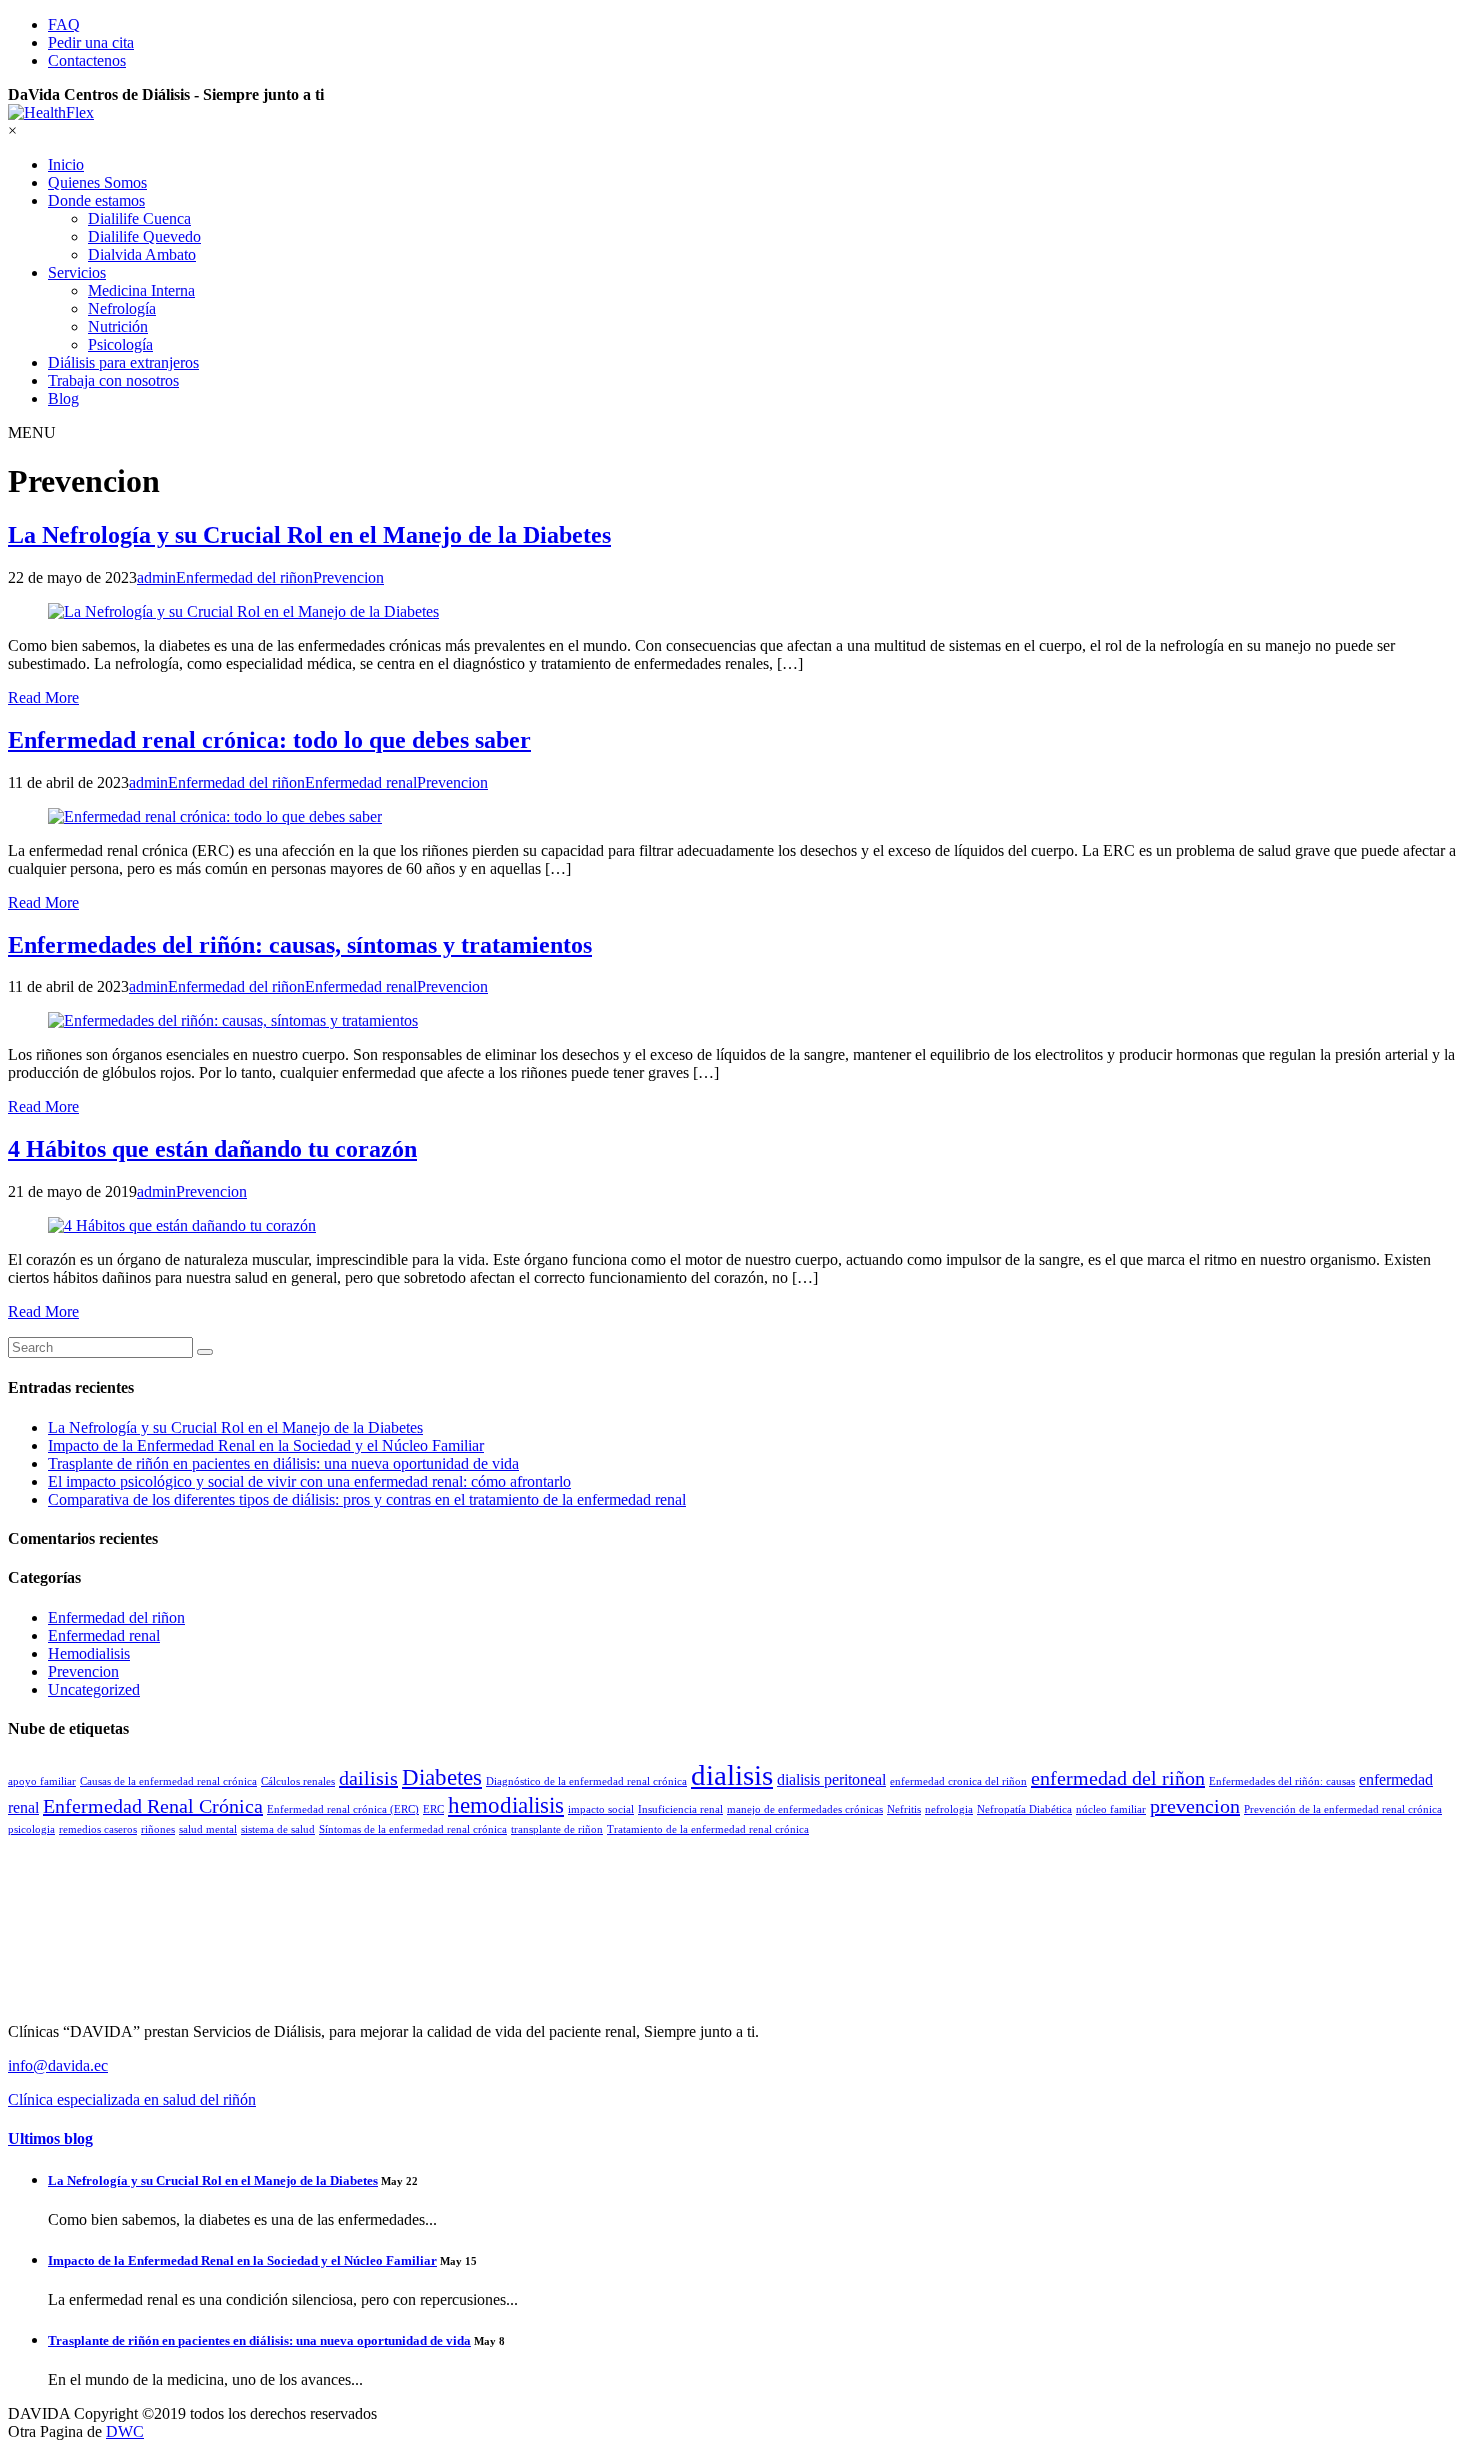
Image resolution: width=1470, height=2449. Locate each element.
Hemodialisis (89, 1653)
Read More (43, 697)
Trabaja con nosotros (113, 380)
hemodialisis (506, 1805)
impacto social (601, 1809)
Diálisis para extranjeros (123, 362)
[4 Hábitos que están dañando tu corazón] (735, 1226)
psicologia (31, 1829)
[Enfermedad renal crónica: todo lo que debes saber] (735, 817)
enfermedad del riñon (1118, 1778)
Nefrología (122, 308)
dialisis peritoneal (831, 1780)
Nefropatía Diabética (1024, 1809)
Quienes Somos (97, 182)
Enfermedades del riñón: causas (1282, 1781)
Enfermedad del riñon (116, 1617)
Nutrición (118, 326)
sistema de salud (278, 1829)
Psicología (120, 344)
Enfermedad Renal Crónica (153, 1806)
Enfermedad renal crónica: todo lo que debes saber (269, 740)
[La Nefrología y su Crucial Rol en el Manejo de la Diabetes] (735, 612)
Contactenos (87, 60)
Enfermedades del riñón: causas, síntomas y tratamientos (300, 945)
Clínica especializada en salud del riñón (132, 2099)
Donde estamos (96, 200)
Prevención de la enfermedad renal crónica (1343, 1809)
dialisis (732, 1775)
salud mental (208, 1829)
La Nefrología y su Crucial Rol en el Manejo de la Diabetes (309, 535)
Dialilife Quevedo (144, 236)
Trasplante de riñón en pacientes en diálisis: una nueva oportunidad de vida (283, 1463)
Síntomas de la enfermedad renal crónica (413, 1829)
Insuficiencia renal (680, 1809)
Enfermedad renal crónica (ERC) (343, 1809)
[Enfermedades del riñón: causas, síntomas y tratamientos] (735, 1021)
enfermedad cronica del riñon (958, 1781)
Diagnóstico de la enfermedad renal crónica (586, 1781)
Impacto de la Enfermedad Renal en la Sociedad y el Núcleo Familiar (266, 1445)
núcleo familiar (1111, 1809)
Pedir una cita (91, 42)
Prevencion (83, 1671)
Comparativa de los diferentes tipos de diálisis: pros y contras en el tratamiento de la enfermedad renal (367, 1499)
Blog (63, 398)
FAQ (64, 24)
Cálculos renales (298, 1781)
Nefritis (904, 1809)
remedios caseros (98, 1829)
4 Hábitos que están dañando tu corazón (212, 1149)
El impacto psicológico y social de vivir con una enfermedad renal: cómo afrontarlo (309, 1481)
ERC (433, 1809)
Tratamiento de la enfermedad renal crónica (708, 1829)
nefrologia (949, 1809)
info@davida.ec (58, 2065)
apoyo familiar (42, 1781)
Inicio (66, 164)
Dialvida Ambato (142, 254)
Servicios (77, 272)
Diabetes (442, 1777)
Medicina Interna (141, 290)
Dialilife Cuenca (139, 218)
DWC (125, 2431)
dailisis (368, 1778)
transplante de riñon (557, 1829)
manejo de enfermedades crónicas (805, 1809)
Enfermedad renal (104, 1635)
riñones (158, 1829)
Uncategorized (94, 1689)
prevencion (1195, 1806)
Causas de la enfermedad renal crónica (168, 1781)
